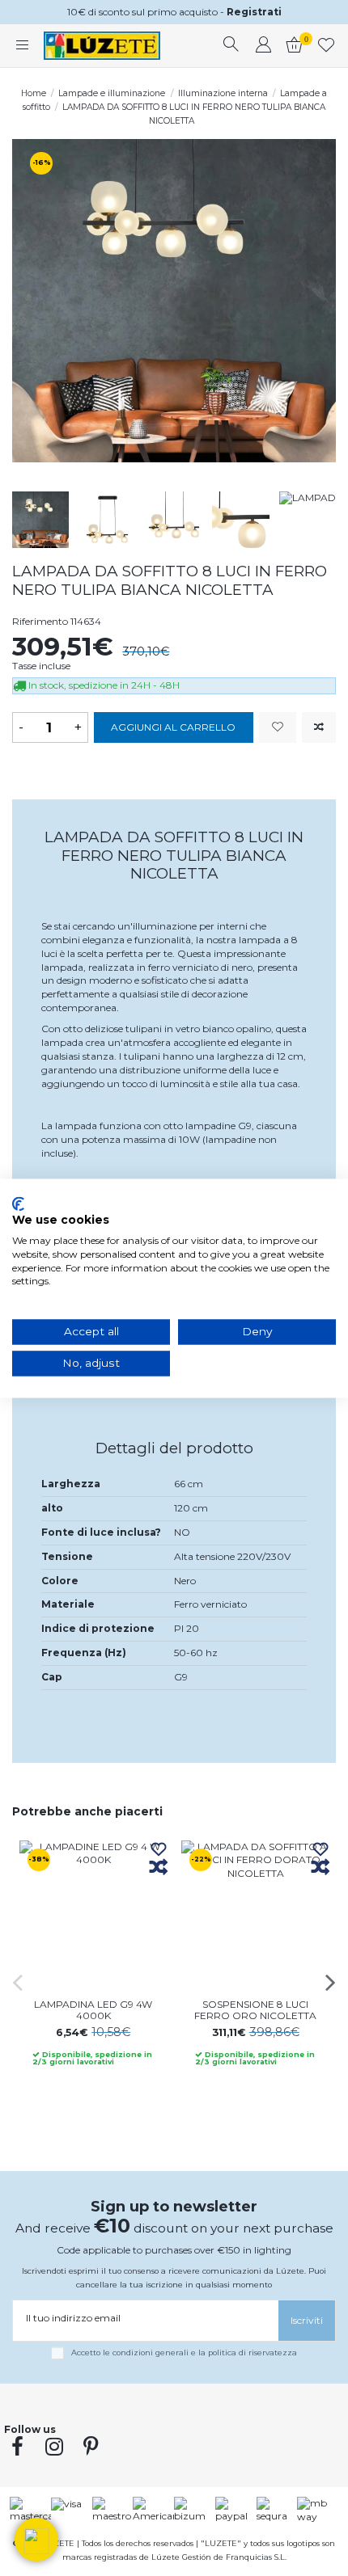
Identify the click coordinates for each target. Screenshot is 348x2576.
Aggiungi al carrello (173, 727)
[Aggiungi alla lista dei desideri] (278, 728)
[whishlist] (327, 46)
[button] (36, 2540)
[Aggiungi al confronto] (319, 728)
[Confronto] (159, 1868)
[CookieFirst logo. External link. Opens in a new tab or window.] (18, 1204)
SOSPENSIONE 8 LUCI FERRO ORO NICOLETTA (255, 2010)
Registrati (254, 12)
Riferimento (40, 621)
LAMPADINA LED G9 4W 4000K (93, 2010)
